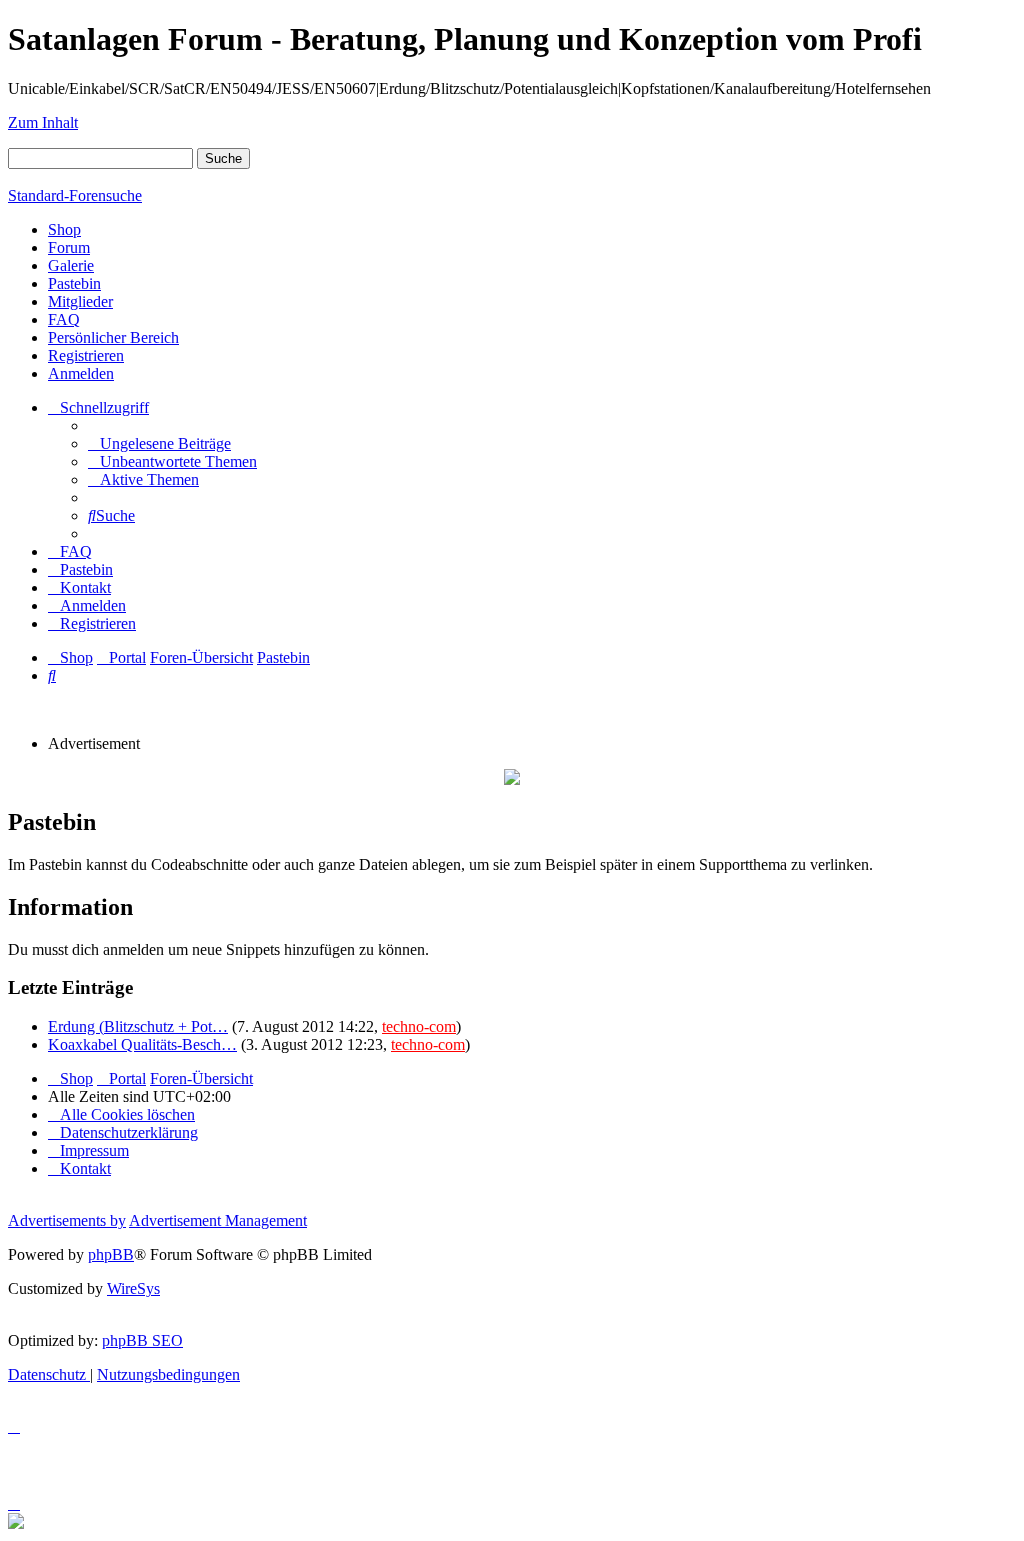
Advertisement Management (218, 1220)
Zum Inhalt (43, 122)
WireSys (133, 1288)
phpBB (111, 1254)
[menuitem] (159, 443)
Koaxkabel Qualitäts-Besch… (142, 1044)
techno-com (419, 1026)
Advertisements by (67, 1220)
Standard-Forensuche (75, 195)
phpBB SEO (142, 1340)
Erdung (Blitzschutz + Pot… (138, 1026)
